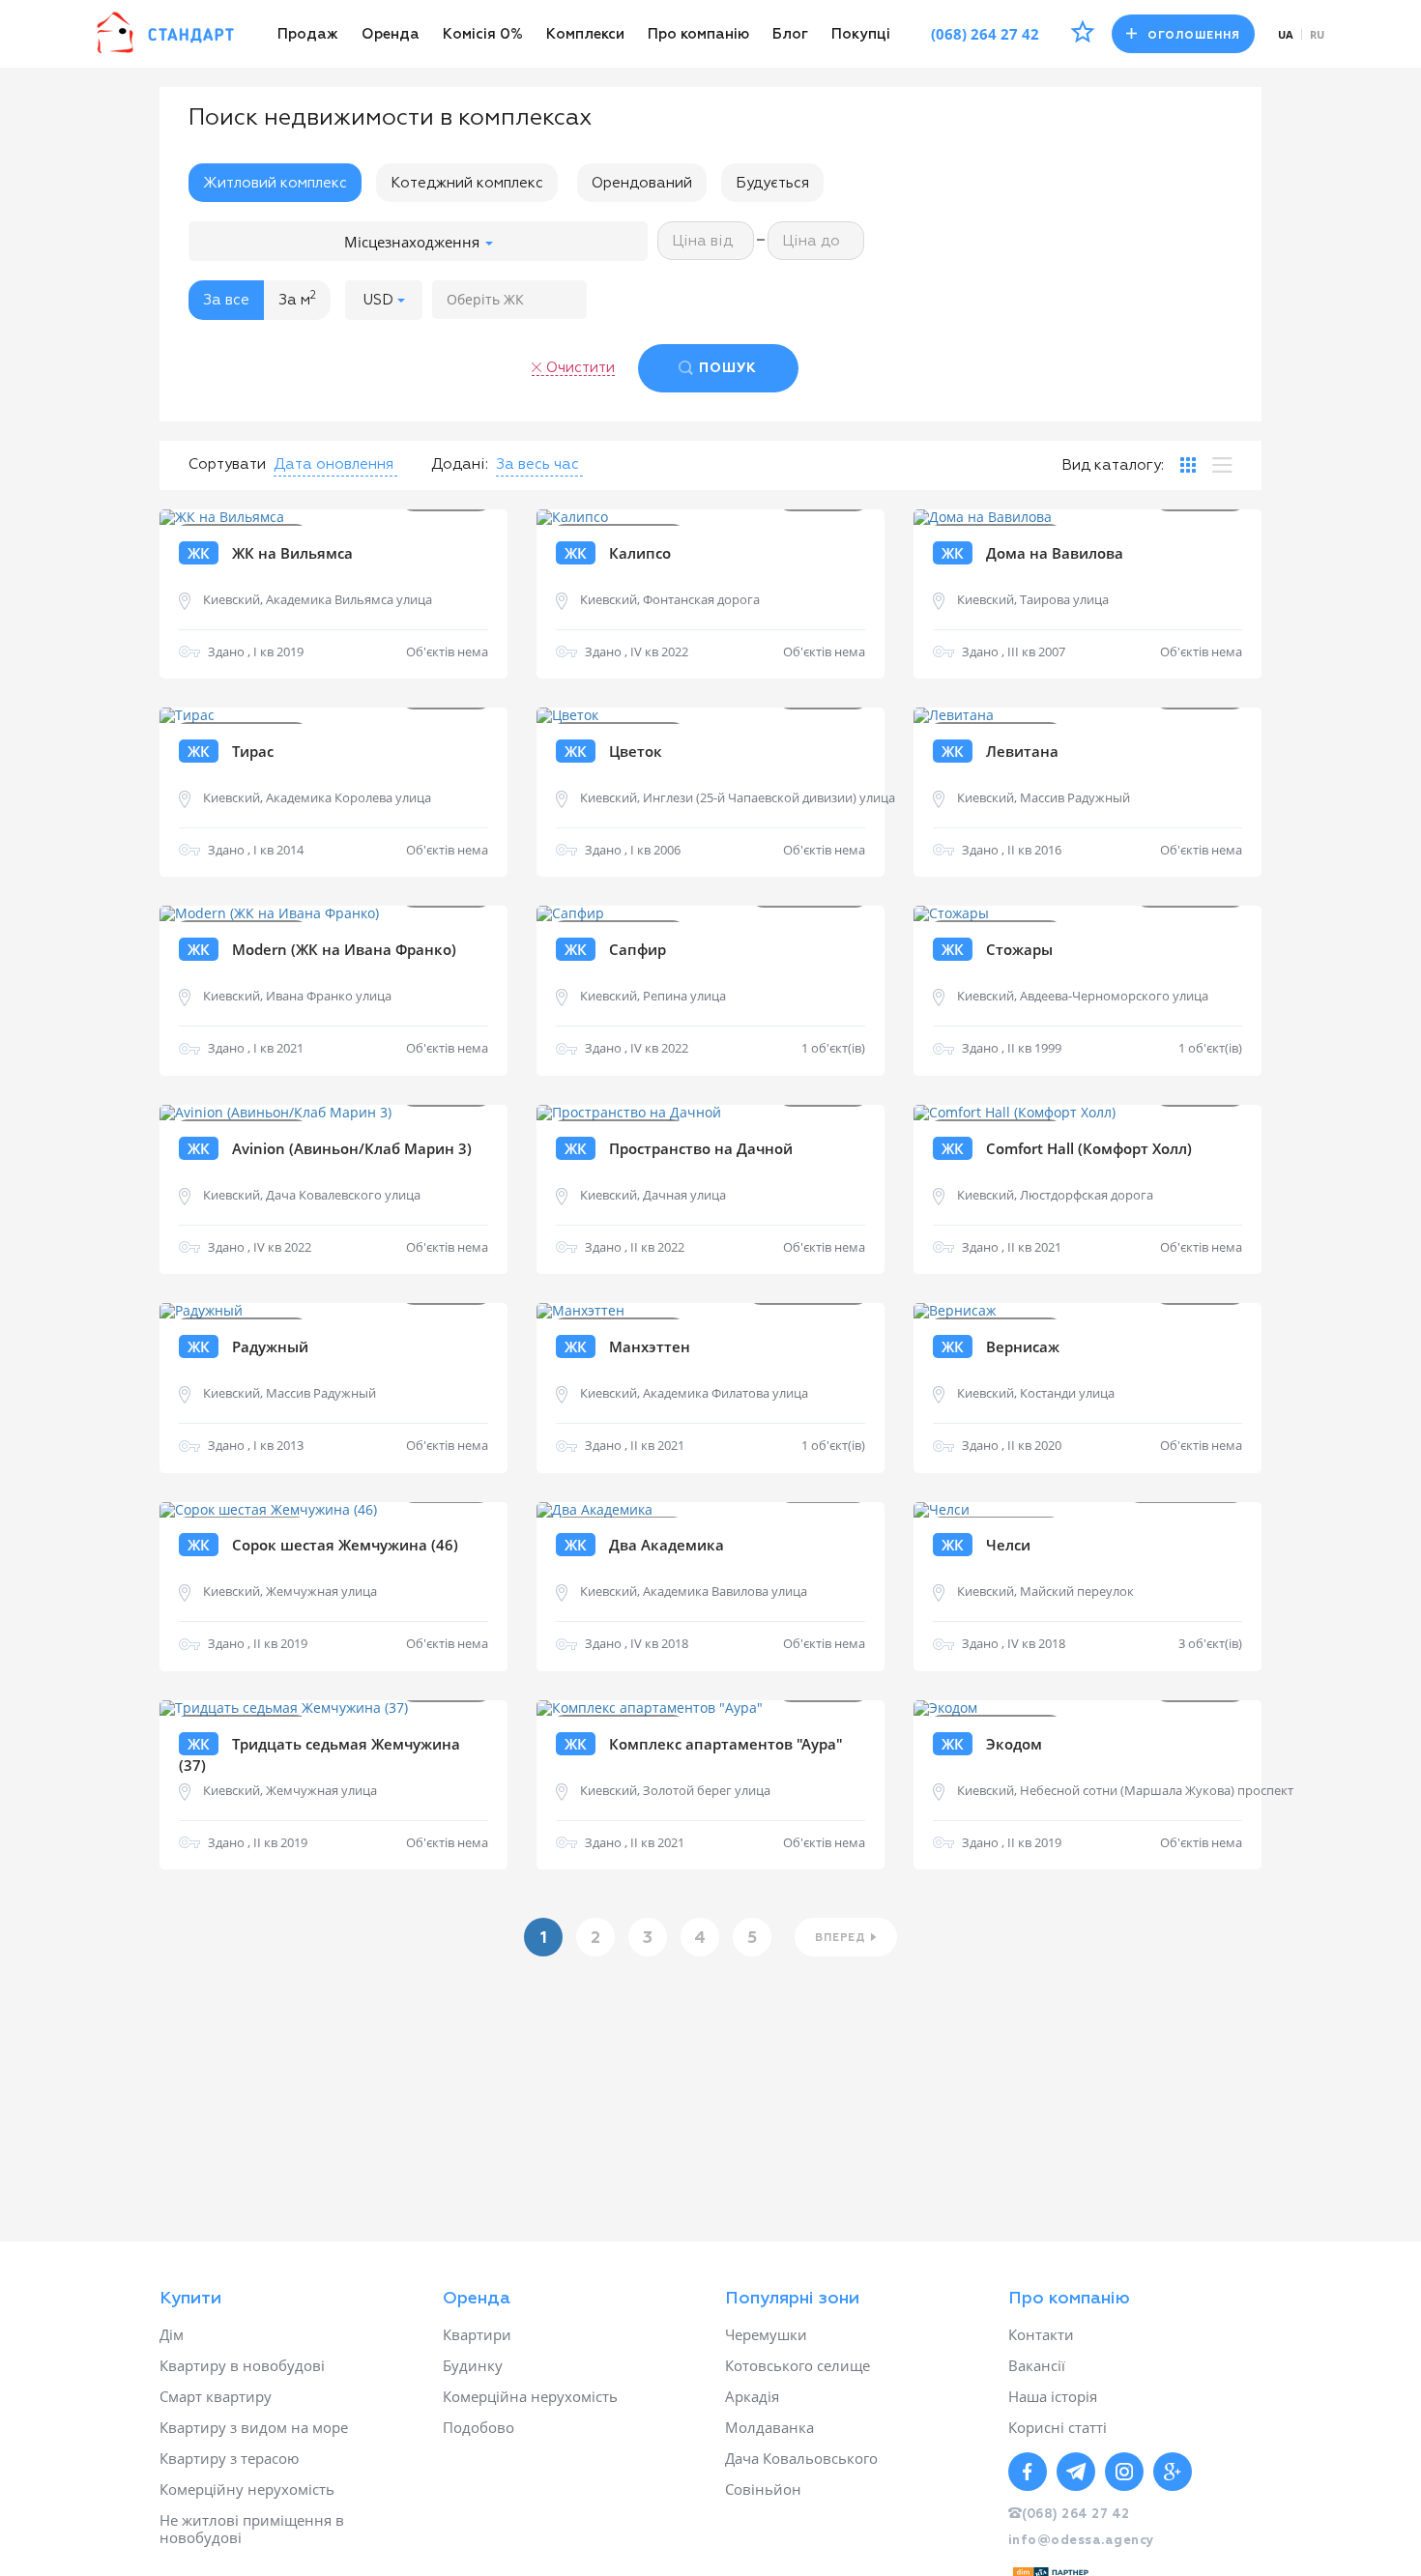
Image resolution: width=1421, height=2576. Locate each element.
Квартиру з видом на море (254, 2427)
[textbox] (509, 300)
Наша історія (1053, 2396)
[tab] (1188, 465)
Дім (172, 2334)
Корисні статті (1058, 2427)
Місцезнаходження (414, 242)
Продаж (308, 34)
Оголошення (1194, 35)
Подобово (478, 2427)
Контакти (1041, 2334)
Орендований (642, 183)
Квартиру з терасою (229, 2458)
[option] (333, 518)
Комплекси (585, 34)
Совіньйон (763, 2489)
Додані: (460, 464)
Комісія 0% (483, 34)
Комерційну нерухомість (247, 2489)
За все (226, 300)
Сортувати (227, 464)
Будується (772, 183)
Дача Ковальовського (801, 2458)
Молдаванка (769, 2427)
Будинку (473, 2365)
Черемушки (766, 2334)
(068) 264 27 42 (985, 34)
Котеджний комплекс (467, 183)
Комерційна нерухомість (530, 2396)
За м (297, 299)
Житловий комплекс (275, 183)
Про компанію (698, 34)
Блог (790, 34)
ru (1317, 34)
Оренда (391, 34)
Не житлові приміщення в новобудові (252, 2529)
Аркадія (752, 2396)
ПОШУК (728, 368)
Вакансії (1037, 2365)
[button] (384, 300)
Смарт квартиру (216, 2396)
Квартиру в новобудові (242, 2365)
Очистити (580, 368)
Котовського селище (797, 2365)
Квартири (477, 2334)
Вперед (841, 1938)
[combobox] (509, 300)
